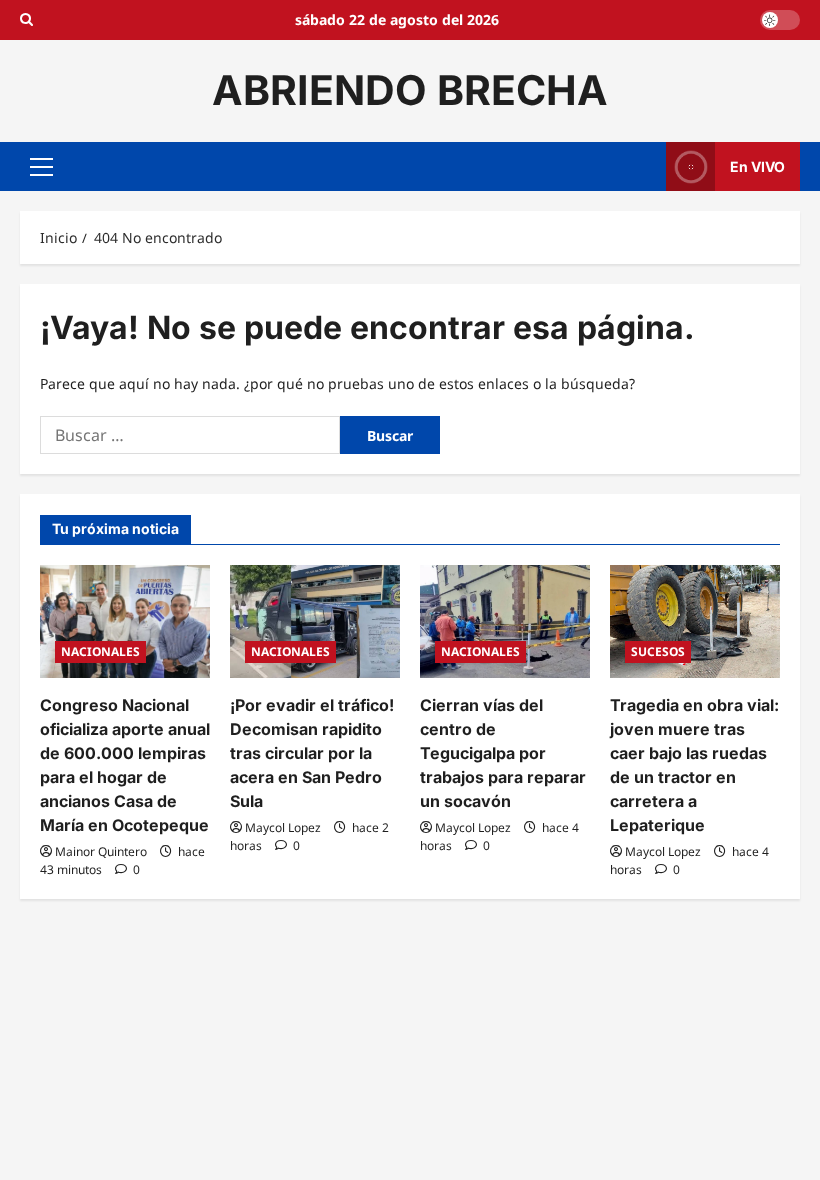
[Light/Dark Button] (780, 20)
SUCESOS (658, 651)
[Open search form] (26, 20)
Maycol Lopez (283, 827)
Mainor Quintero (101, 851)
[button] (41, 166)
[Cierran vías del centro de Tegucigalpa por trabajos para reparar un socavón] (505, 621)
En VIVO (757, 165)
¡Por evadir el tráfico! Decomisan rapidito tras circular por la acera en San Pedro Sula (312, 753)
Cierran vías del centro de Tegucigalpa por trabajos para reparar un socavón (503, 753)
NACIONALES (100, 651)
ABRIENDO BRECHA (410, 90)
